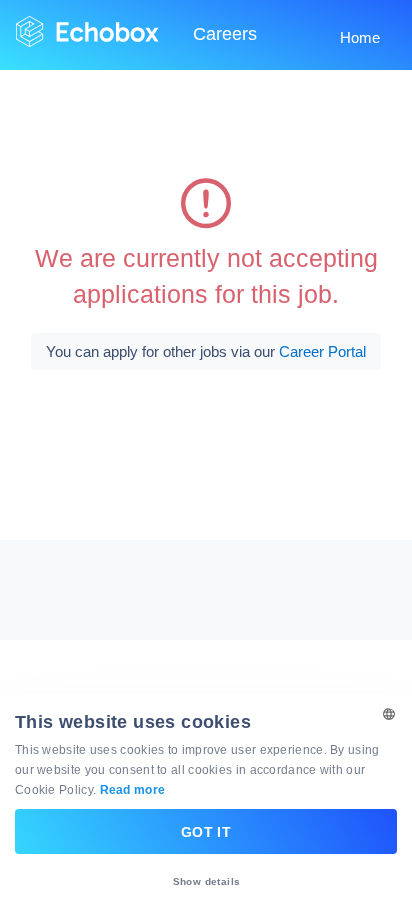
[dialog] (206, 804)
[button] (206, 881)
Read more (133, 790)
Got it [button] (206, 832)
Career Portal (322, 351)
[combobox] (387, 718)
